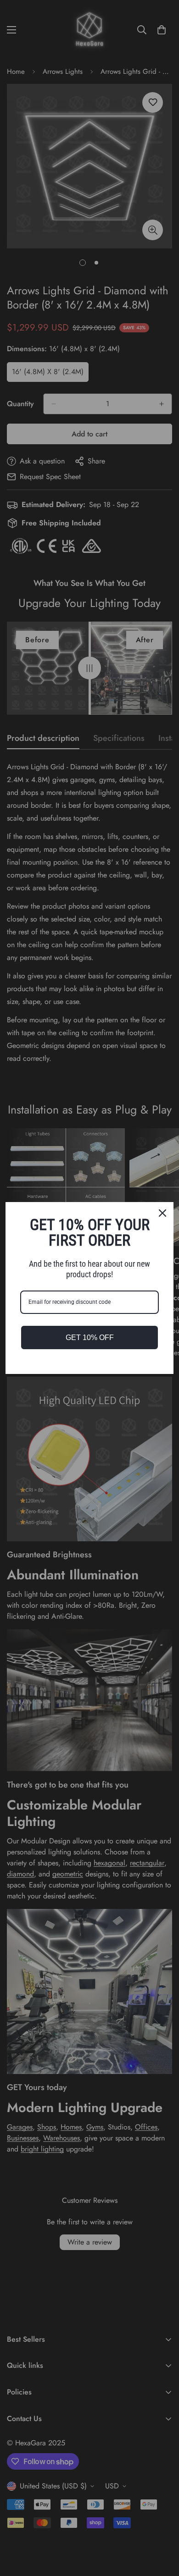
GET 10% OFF (90, 1338)
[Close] (162, 1213)
